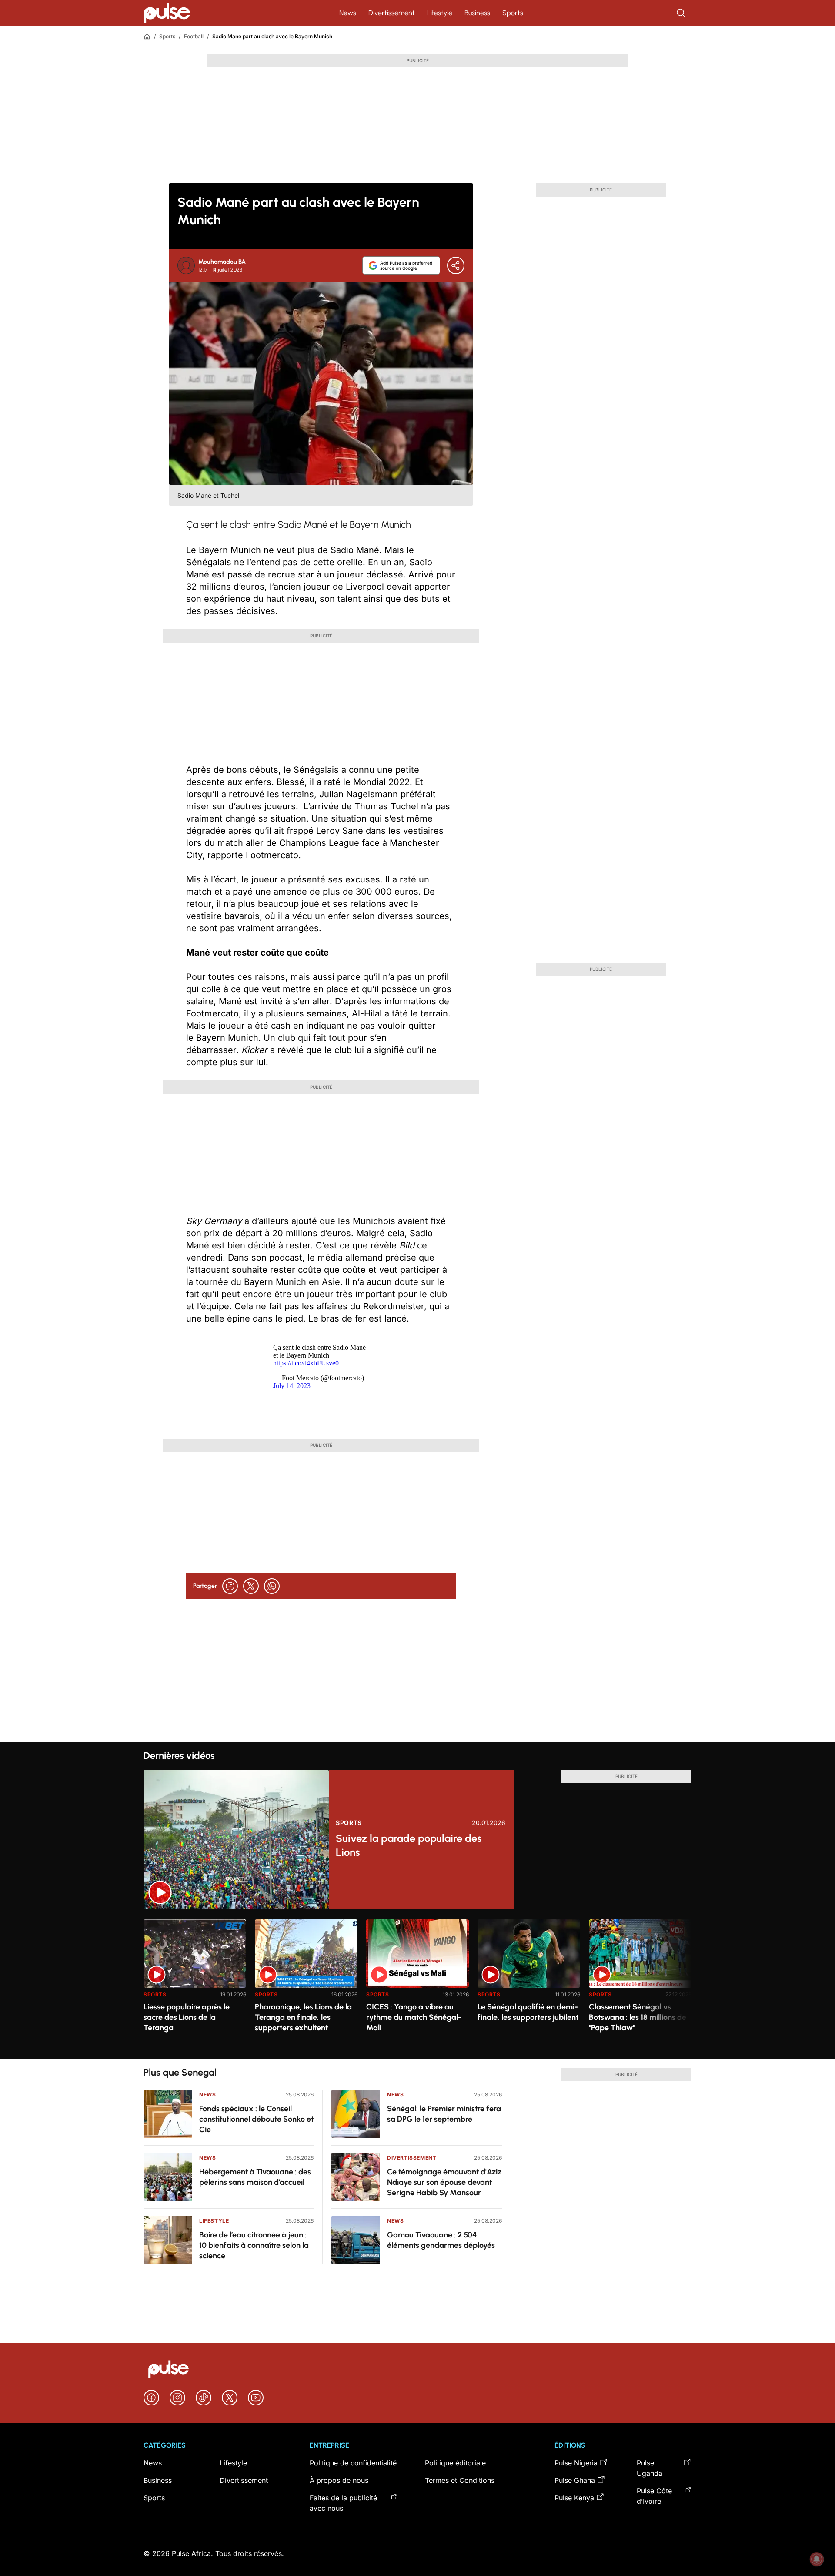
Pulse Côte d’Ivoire (654, 2496)
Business (477, 13)
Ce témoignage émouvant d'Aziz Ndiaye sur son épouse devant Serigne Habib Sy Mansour (444, 2182)
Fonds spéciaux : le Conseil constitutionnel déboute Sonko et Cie (256, 2119)
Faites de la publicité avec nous (343, 2503)
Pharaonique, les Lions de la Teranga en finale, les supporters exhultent (303, 2017)
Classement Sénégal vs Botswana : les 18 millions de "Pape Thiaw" (638, 2017)
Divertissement (392, 13)
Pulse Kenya (574, 2498)
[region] (417, 1984)
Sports (513, 13)
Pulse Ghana (575, 2480)
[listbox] (417, 1984)
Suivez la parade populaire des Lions (409, 1845)
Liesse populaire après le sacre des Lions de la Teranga (187, 2017)
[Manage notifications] (817, 2559)
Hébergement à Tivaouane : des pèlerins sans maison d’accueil (255, 2177)
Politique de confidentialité (353, 2463)
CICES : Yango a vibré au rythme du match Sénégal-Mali (414, 2017)
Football (194, 36)
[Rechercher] (682, 13)
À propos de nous (339, 2480)
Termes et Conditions (460, 2480)
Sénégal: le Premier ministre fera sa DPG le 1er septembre (444, 2114)
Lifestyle (440, 13)
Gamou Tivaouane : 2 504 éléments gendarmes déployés (441, 2240)
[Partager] (456, 265)
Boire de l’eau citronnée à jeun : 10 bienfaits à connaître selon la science (254, 2245)
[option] (195, 1986)
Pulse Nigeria (576, 2463)
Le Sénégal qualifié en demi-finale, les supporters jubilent (528, 2012)
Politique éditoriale (455, 2463)
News (348, 13)
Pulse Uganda (650, 2468)
